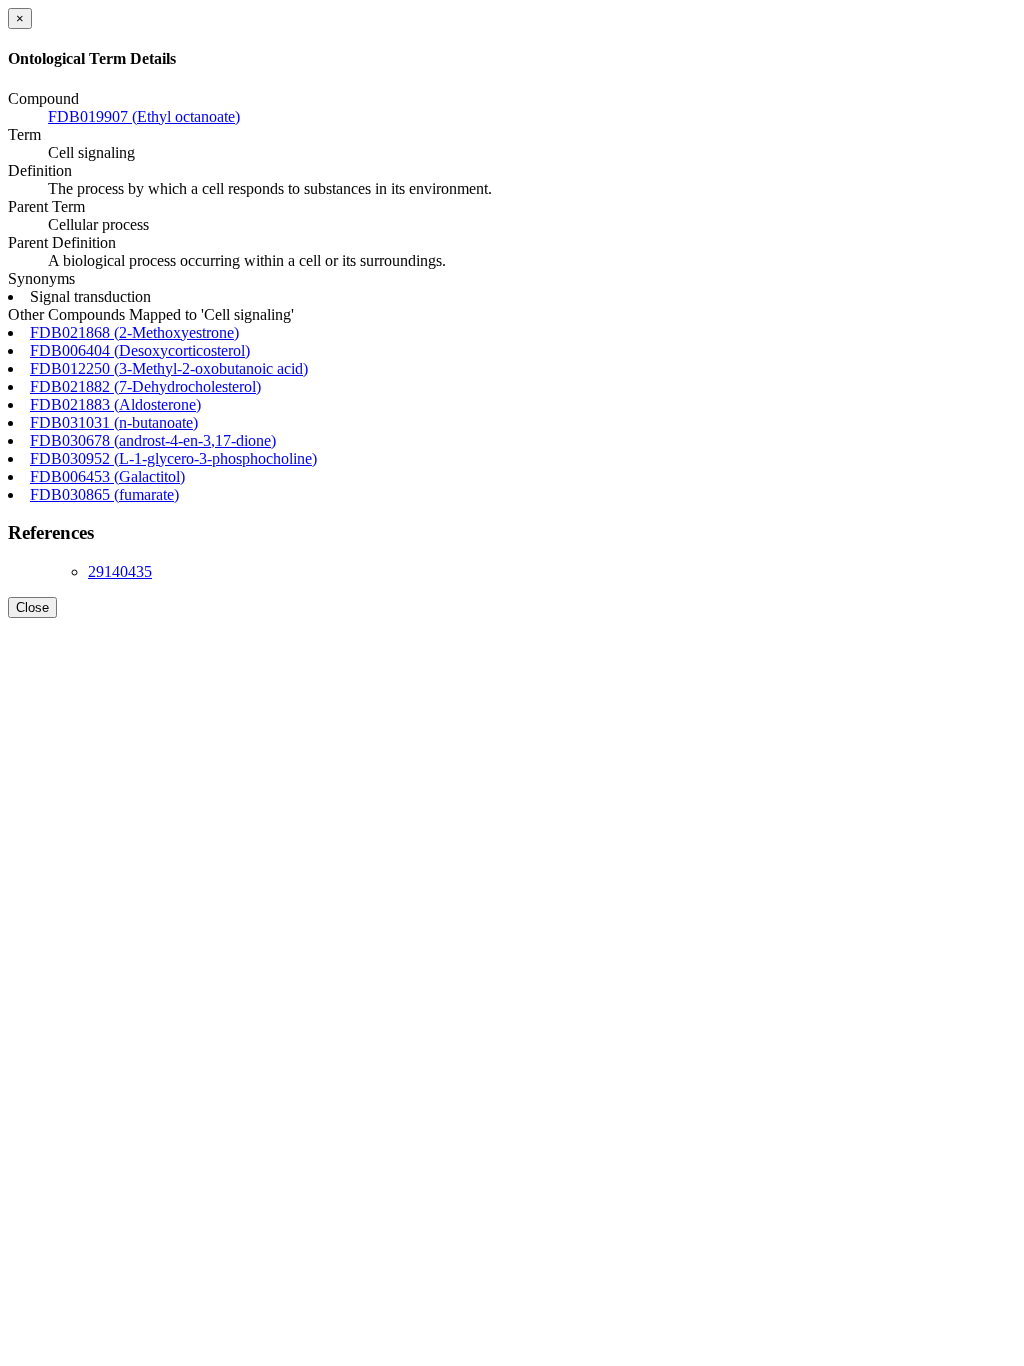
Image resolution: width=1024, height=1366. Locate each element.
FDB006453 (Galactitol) (107, 476)
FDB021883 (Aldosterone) (115, 404)
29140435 (120, 571)
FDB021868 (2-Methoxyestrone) (134, 332)
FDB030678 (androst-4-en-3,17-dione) (153, 440)
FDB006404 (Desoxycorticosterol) (140, 350)
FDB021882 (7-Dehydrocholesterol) (145, 386)
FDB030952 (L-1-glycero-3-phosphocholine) (173, 458)
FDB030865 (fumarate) (104, 494)
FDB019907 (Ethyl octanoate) (144, 116)
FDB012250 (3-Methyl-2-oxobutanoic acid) (169, 368)
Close (32, 607)
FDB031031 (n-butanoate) (114, 422)
